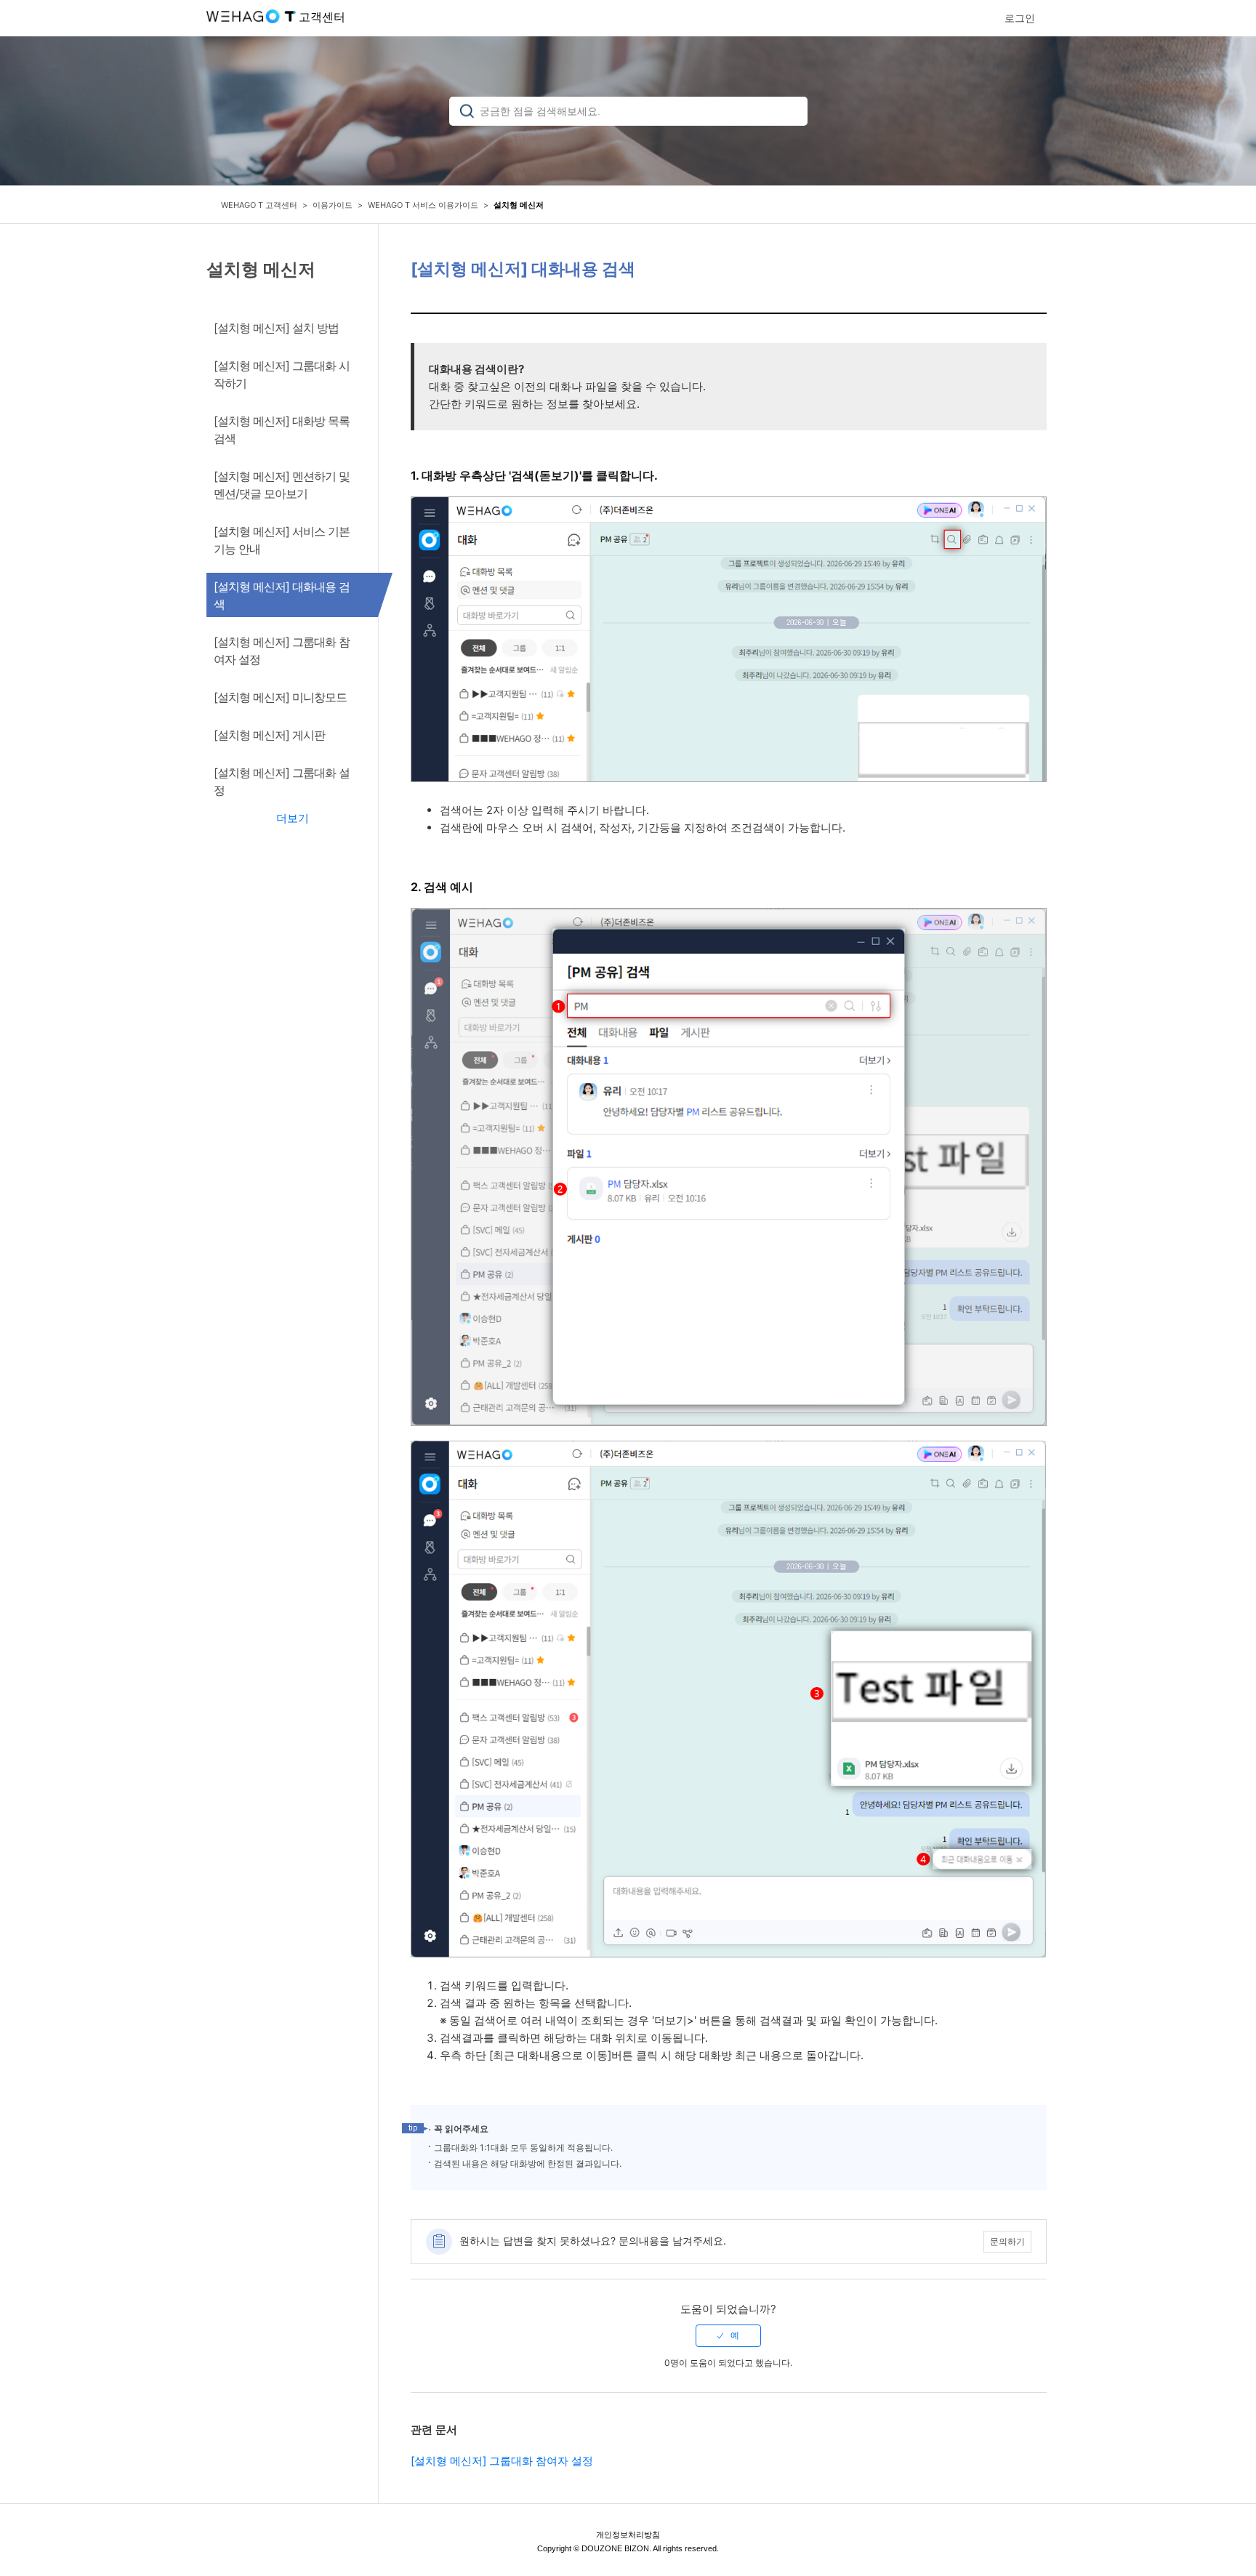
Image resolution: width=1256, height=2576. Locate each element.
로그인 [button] (1020, 18)
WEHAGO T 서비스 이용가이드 (423, 205)
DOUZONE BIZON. (616, 2548)
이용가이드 (333, 205)
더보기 (293, 818)
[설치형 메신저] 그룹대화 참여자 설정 (502, 2461)
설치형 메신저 (519, 205)
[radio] (728, 2335)
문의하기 (1007, 2241)
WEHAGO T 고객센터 (259, 205)
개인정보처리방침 (628, 2535)
